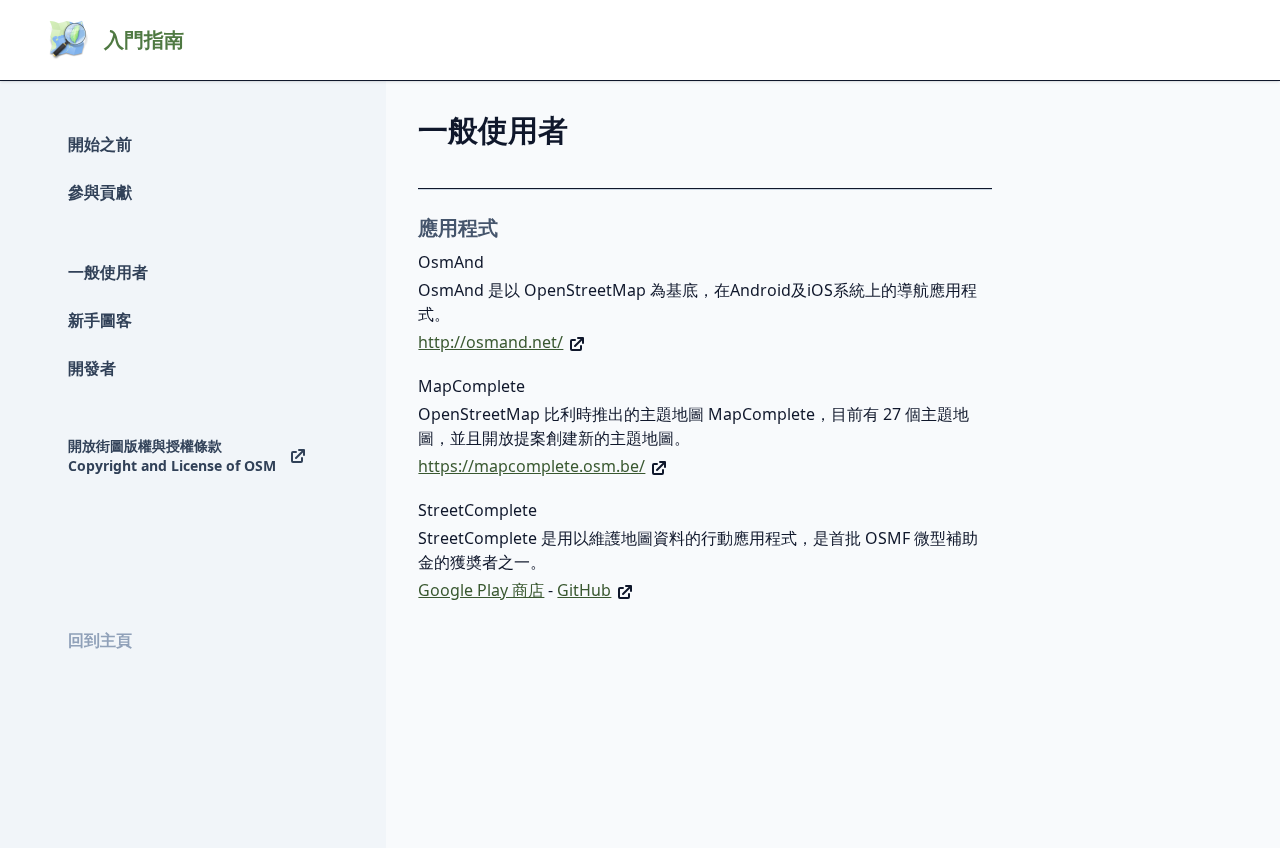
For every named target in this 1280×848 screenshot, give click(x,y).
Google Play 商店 (481, 590)
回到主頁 (100, 640)
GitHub (584, 590)
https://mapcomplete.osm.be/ (531, 466)
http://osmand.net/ (490, 342)
